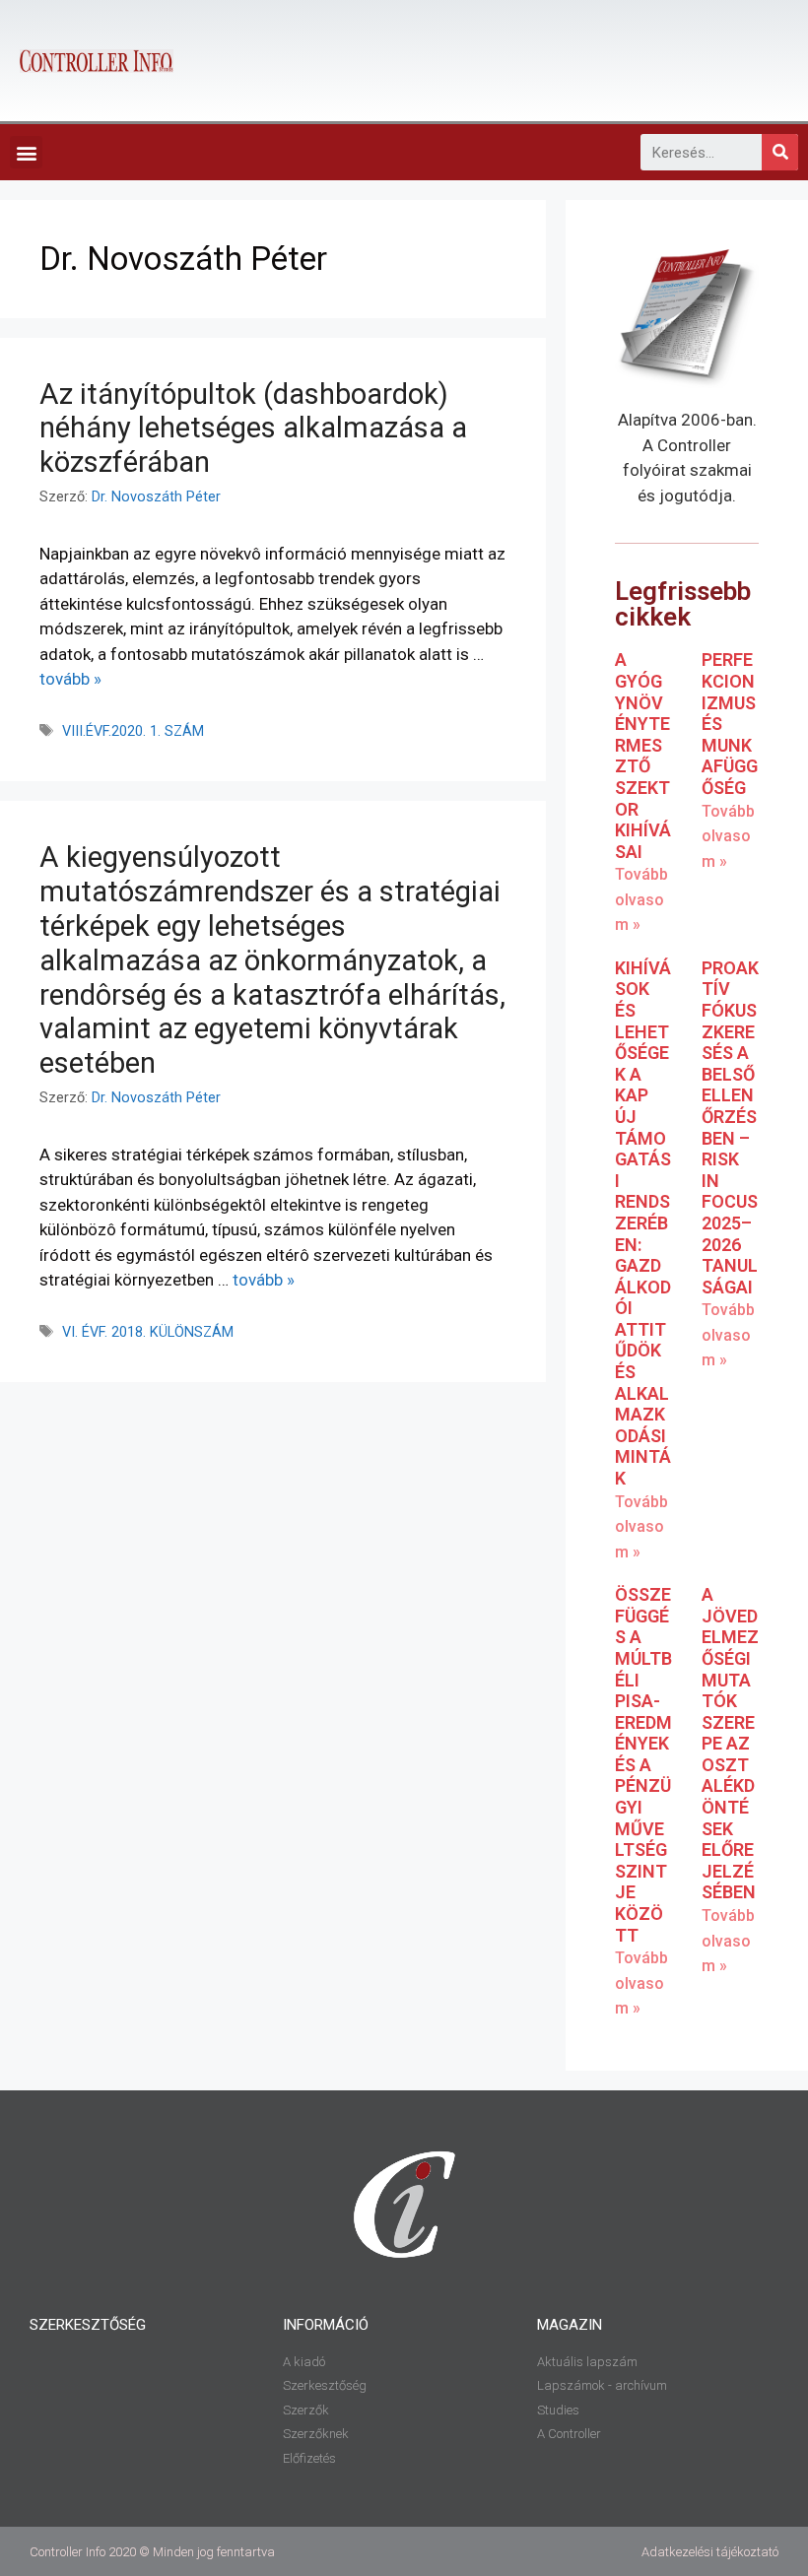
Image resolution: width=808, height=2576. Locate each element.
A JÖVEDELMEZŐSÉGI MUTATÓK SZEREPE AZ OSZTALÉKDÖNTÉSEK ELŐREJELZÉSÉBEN (730, 1743)
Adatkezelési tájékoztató (710, 2552)
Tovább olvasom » (641, 899)
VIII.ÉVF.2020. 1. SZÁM (133, 731)
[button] (26, 152)
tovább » (70, 679)
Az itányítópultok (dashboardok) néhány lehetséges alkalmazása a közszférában (253, 429)
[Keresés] (780, 152)
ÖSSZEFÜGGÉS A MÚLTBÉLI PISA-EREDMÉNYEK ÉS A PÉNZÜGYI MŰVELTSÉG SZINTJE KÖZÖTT (643, 1765)
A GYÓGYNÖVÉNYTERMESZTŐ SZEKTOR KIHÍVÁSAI (643, 755)
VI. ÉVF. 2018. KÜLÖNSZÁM (148, 1332)
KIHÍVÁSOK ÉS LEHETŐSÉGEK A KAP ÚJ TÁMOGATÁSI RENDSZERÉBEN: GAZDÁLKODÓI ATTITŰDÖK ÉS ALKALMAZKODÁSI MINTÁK (643, 1223)
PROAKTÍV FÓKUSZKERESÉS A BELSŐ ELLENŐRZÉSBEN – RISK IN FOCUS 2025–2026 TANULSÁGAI (730, 1127)
